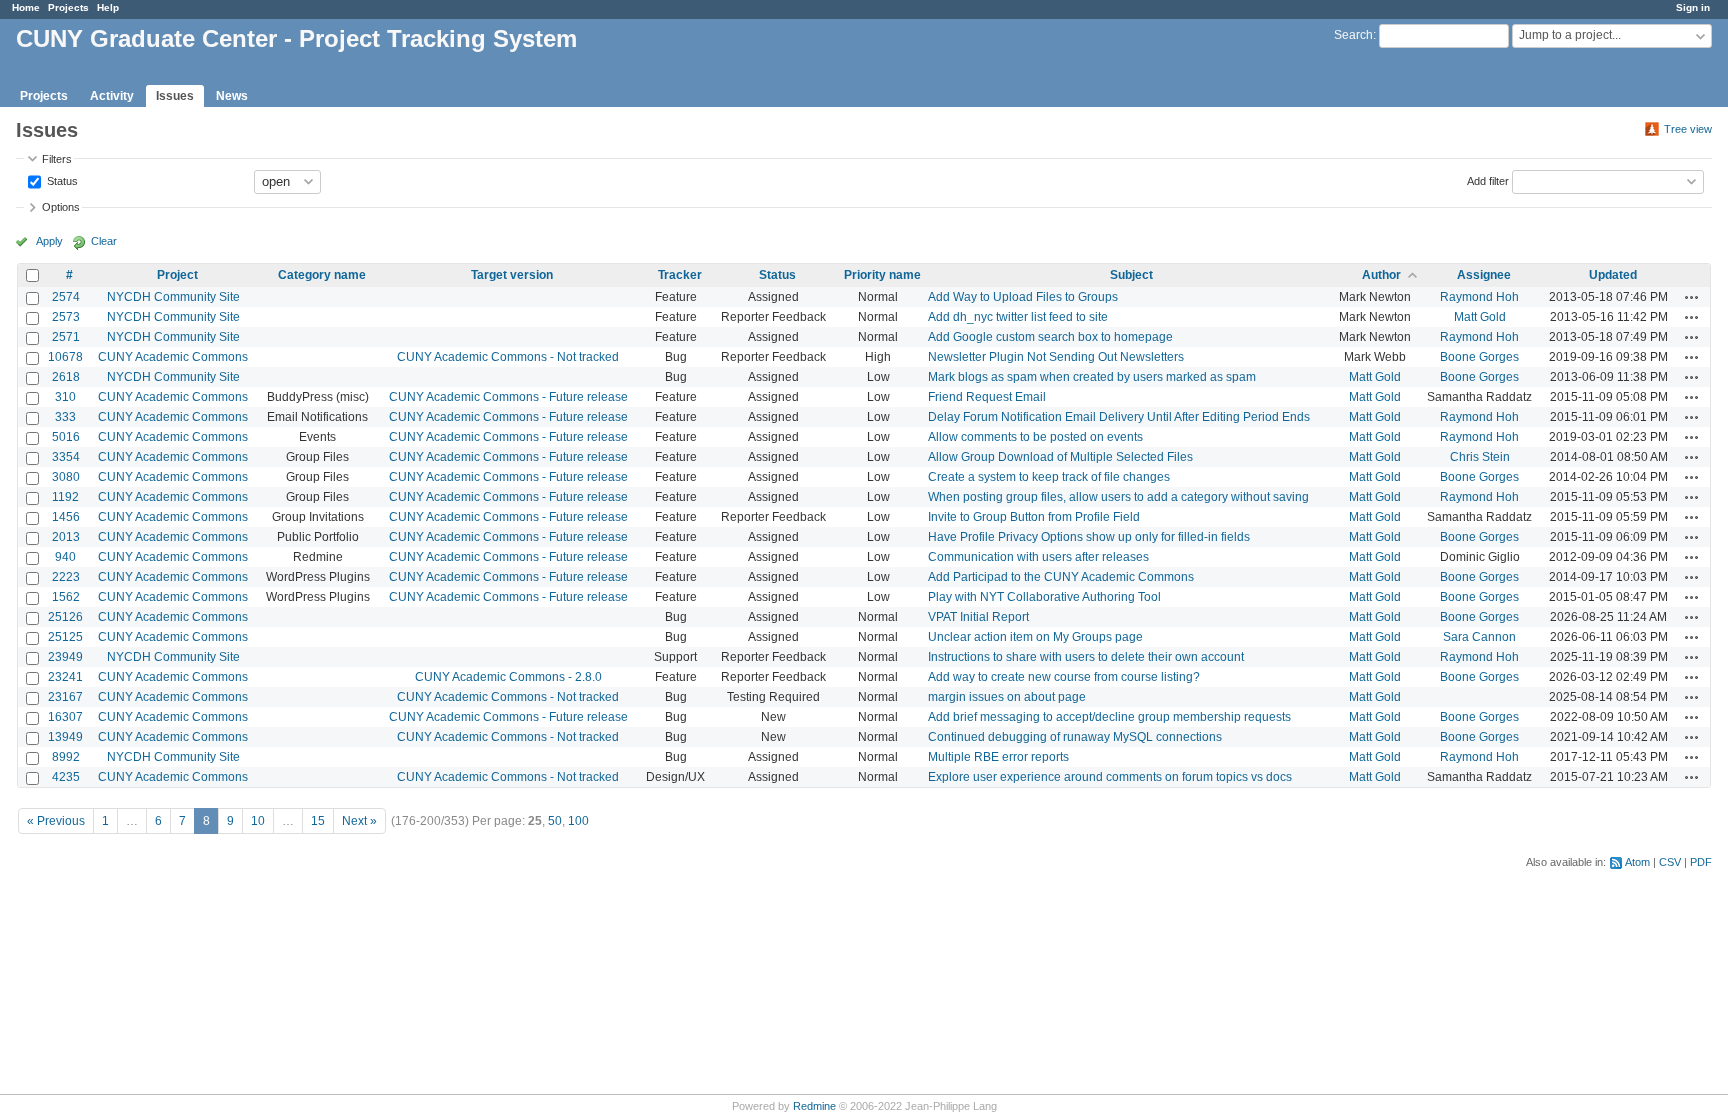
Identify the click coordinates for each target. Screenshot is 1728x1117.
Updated (1613, 275)
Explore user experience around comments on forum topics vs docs (1110, 777)
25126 (65, 617)
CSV (1670, 862)
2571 (66, 337)
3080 (66, 477)
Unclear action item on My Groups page (1035, 637)
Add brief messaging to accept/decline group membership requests (1109, 717)
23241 (65, 677)
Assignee (1484, 275)
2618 (66, 377)
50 (555, 821)
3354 (66, 457)
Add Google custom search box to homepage (1050, 337)
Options (61, 207)
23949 (65, 657)
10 (258, 821)
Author (1381, 275)
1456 (66, 517)
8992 (66, 757)
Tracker (680, 275)
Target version (512, 275)
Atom (1637, 862)
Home (26, 7)
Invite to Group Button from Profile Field (1034, 517)
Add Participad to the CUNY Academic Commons (1061, 577)
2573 (66, 317)
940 (65, 557)
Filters (57, 159)
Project (177, 275)
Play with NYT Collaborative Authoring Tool (1044, 597)
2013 (66, 537)
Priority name (882, 275)
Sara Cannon (1479, 637)
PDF (1701, 862)
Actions (1692, 297)
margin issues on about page (1007, 697)
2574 (66, 297)
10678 (65, 357)
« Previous (56, 821)
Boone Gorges (1479, 357)
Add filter (1488, 180)
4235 (66, 777)
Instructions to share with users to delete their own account (1086, 657)
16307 (65, 717)
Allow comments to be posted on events (1035, 437)
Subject (1131, 275)
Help (108, 7)
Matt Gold (1480, 317)
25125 (65, 637)
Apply (49, 241)
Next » (359, 821)
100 (578, 821)
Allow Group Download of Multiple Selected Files (1060, 457)
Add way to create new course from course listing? (1064, 677)
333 (65, 417)
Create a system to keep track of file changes (1049, 477)
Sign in (1693, 7)
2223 (66, 577)
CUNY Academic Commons (173, 357)
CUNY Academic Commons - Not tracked (508, 357)
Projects (68, 7)
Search (1353, 35)
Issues (175, 96)
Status (61, 180)
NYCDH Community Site (173, 297)
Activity (112, 96)
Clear (104, 241)
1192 (65, 497)
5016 (66, 437)
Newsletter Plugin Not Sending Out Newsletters (1056, 357)
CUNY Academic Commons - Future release (508, 397)
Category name (322, 275)
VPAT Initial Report (978, 617)
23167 (65, 697)
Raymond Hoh (1479, 297)
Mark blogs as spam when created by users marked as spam (1092, 377)
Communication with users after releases (1038, 557)
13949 (65, 737)
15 (318, 821)
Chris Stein (1480, 457)
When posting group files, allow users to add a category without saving (1118, 497)
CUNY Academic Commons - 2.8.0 (508, 677)
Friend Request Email (987, 397)
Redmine (814, 1106)
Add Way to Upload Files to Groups (1023, 297)
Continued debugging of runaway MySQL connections (1075, 737)
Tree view (1688, 129)
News (232, 96)
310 (65, 397)
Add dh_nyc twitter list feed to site (1018, 317)
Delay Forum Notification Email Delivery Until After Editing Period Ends (1119, 417)
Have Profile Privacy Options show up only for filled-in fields (1089, 537)
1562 (66, 597)
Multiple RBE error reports (998, 757)
